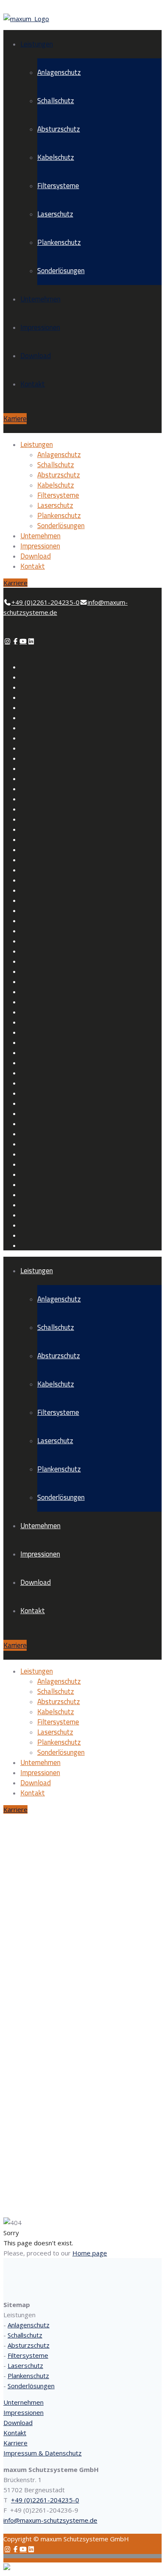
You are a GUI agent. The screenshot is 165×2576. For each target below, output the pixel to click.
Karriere (15, 419)
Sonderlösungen (61, 271)
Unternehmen (40, 299)
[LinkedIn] (31, 641)
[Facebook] (15, 641)
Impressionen (40, 327)
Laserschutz (55, 214)
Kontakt (33, 384)
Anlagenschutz (59, 72)
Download (36, 356)
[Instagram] (7, 641)
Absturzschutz (59, 129)
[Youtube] (23, 641)
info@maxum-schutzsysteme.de (50, 2520)
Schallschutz (56, 101)
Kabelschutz (56, 157)
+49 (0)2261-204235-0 (45, 2500)
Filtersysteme (58, 186)
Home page (90, 2253)
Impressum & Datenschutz (43, 2453)
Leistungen (37, 44)
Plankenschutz (59, 242)
